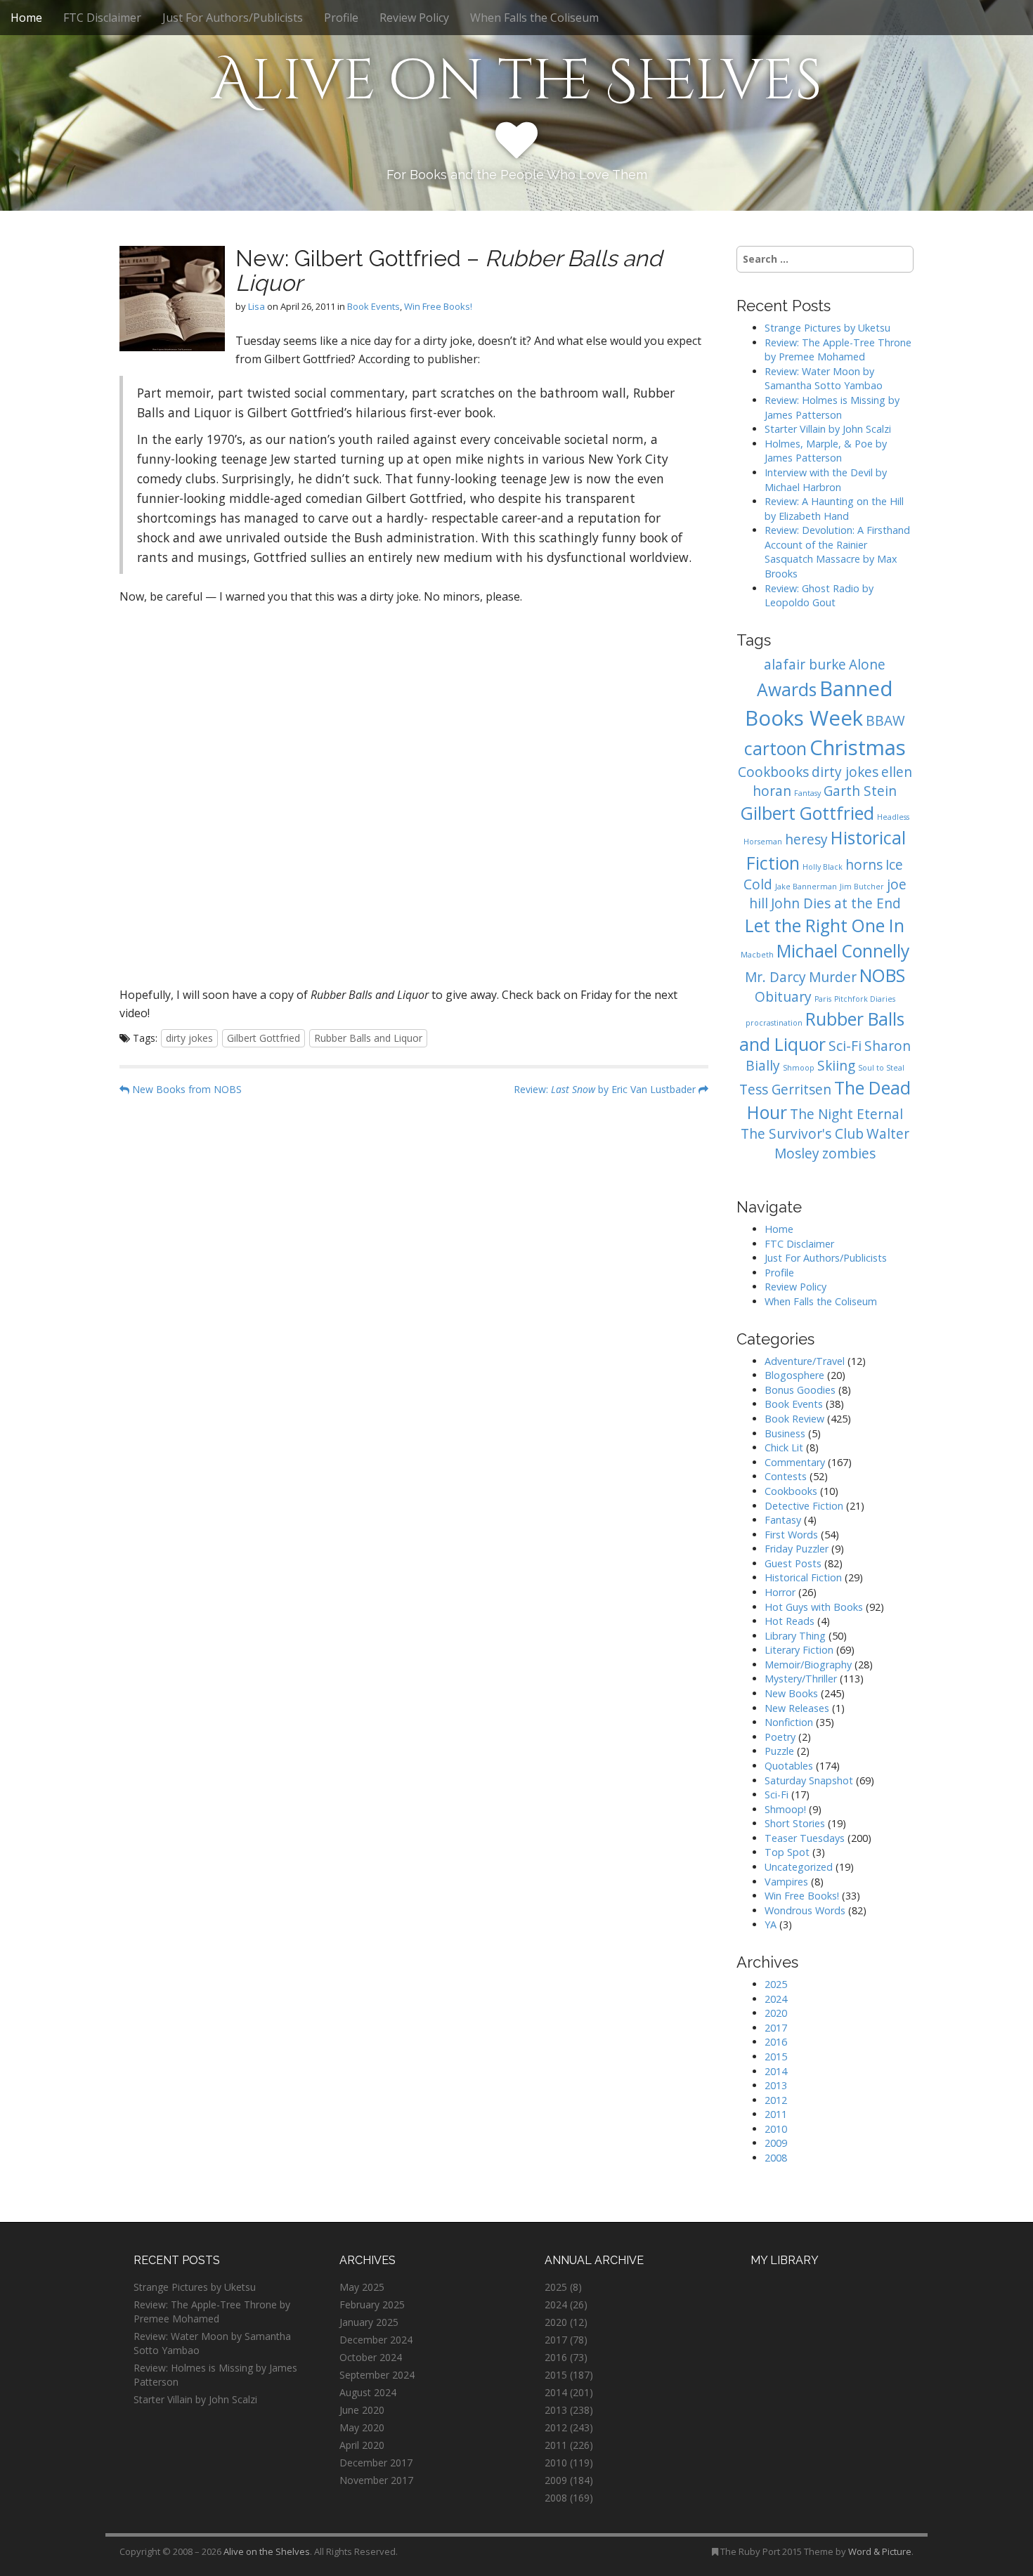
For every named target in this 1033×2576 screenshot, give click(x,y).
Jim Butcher (862, 887)
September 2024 (377, 2375)
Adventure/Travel (805, 1361)
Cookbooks (773, 772)
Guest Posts (793, 1563)
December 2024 (376, 2340)
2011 (776, 2114)
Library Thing (795, 1636)
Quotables (789, 1766)
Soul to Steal (881, 1068)
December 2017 (376, 2463)
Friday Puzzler (797, 1549)
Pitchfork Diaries (865, 999)
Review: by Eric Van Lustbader (606, 1089)
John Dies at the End (836, 903)
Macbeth (757, 955)
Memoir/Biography (808, 1665)
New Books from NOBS (186, 1089)
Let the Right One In (825, 926)
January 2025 (369, 2322)
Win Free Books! (438, 306)
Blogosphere (794, 1375)
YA (771, 1924)
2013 (776, 2085)
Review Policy (414, 18)
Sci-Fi (845, 1046)
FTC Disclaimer (102, 18)
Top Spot (787, 1852)
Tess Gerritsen (785, 1090)
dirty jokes (189, 1038)
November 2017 (376, 2480)
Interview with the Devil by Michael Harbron (826, 480)
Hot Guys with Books (814, 1607)
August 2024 (368, 2392)
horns (864, 865)
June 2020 (362, 2410)
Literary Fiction (799, 1650)
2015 (776, 2057)
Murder (833, 977)
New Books (791, 1693)
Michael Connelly (843, 951)
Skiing (836, 1066)
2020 (776, 2013)
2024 (776, 1999)
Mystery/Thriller (801, 1679)
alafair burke (805, 665)
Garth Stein (860, 791)
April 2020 (362, 2445)
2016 (776, 2042)
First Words (791, 1535)
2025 (776, 1984)
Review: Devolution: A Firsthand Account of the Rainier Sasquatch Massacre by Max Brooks (837, 552)
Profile (341, 18)
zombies (849, 1153)
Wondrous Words (805, 1910)
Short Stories (795, 1823)
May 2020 (362, 2427)
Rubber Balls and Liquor (368, 1038)
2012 (776, 2100)
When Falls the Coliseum (534, 18)
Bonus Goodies (800, 1390)
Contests (786, 1476)
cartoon (775, 748)
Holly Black (823, 867)
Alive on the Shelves (517, 81)
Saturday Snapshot (809, 1780)
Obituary (783, 997)
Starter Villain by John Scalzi (828, 429)
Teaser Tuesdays (805, 1838)
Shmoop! (785, 1809)
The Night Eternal (846, 1114)
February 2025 (372, 2304)
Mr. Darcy (775, 977)
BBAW (885, 721)
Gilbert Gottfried (264, 1038)
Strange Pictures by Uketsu (827, 328)
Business (785, 1433)
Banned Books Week (819, 703)
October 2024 (371, 2357)
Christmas (858, 747)
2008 (776, 2158)
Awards (787, 689)
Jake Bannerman (806, 887)
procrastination (774, 1023)
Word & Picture (880, 2551)
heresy (806, 839)
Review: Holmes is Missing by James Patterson (832, 407)
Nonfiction (789, 1722)
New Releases (797, 1708)
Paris (823, 999)
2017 (776, 2028)
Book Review (794, 1419)
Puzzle (779, 1751)
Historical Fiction (803, 1577)
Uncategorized (799, 1867)
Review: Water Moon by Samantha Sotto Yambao (825, 379)
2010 (776, 2129)
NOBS (882, 975)
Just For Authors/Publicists (233, 18)
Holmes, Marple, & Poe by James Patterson (826, 451)
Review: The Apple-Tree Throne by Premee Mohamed (838, 350)
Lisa (256, 306)
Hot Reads (790, 1621)
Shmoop (799, 1068)
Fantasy (807, 793)
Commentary (795, 1462)
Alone (867, 665)
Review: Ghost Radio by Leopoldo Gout (819, 596)
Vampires (786, 1882)
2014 (776, 2071)
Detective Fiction (804, 1506)
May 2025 (362, 2287)
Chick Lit (784, 1447)
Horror (780, 1592)
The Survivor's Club (802, 1134)
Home (26, 18)
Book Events (373, 306)
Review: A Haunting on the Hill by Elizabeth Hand (834, 509)
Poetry (780, 1737)
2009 (776, 2143)
